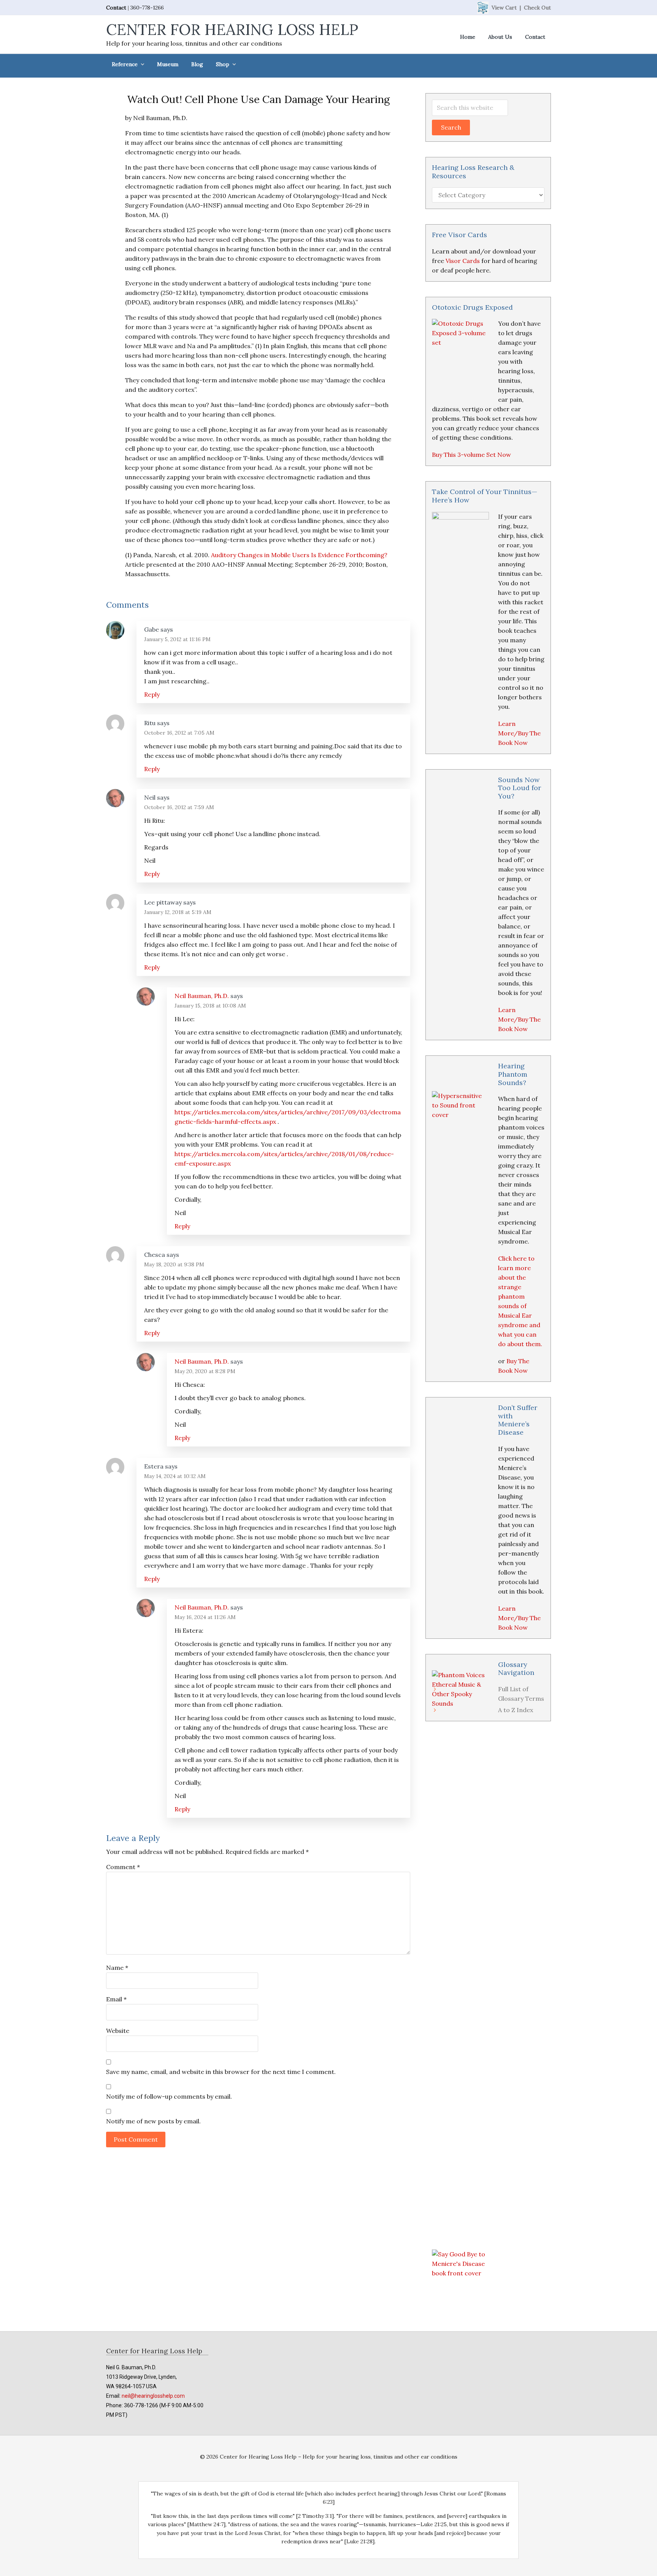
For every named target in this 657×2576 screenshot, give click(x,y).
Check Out (537, 8)
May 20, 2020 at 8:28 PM (205, 1371)
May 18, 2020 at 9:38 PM (174, 1264)
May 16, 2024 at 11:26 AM (205, 1617)
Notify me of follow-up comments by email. (169, 2096)
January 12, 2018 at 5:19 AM (178, 912)
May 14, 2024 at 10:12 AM (175, 1476)
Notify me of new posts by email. (153, 2121)
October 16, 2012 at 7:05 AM (179, 733)
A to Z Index (516, 1710)
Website (118, 2031)
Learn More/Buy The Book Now (519, 733)
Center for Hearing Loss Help (232, 29)
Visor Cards (463, 261)
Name (117, 1968)
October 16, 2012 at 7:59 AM (179, 807)
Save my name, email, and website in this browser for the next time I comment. (221, 2072)
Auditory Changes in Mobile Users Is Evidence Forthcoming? (299, 555)
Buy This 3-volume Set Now (471, 455)
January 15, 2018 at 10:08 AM (210, 1006)
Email (116, 1999)
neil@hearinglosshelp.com (153, 2396)
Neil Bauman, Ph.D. (202, 996)
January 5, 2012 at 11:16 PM (177, 639)
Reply (152, 694)
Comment (123, 1867)
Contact (116, 8)
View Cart (504, 8)
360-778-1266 (147, 8)
